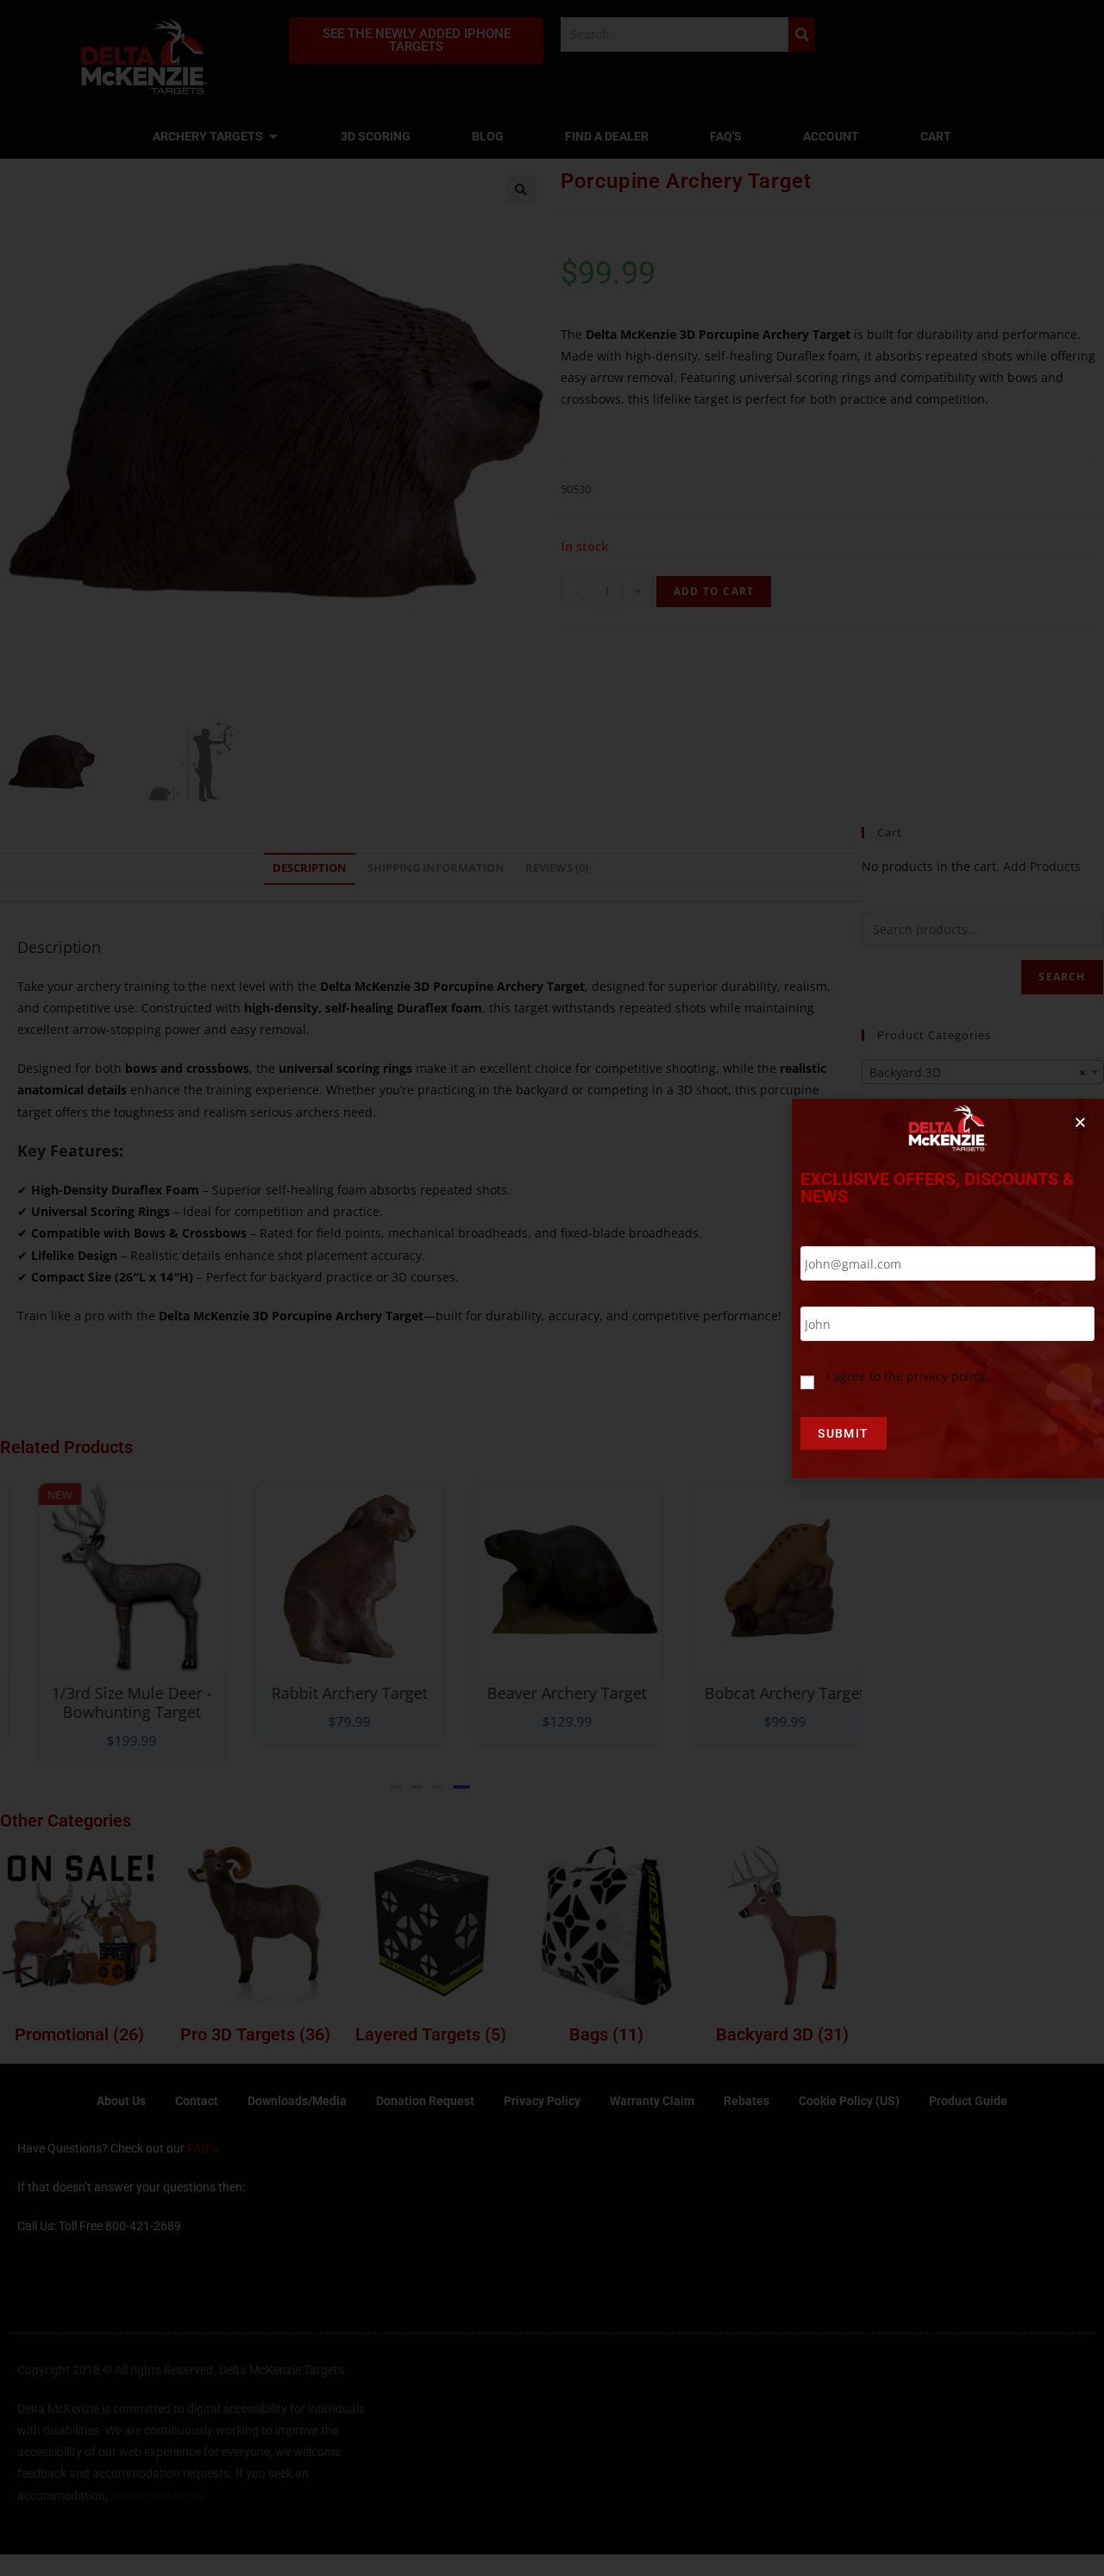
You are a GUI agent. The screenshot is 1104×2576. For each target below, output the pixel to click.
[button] (1080, 1122)
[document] (552, 1288)
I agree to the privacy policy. (913, 1376)
